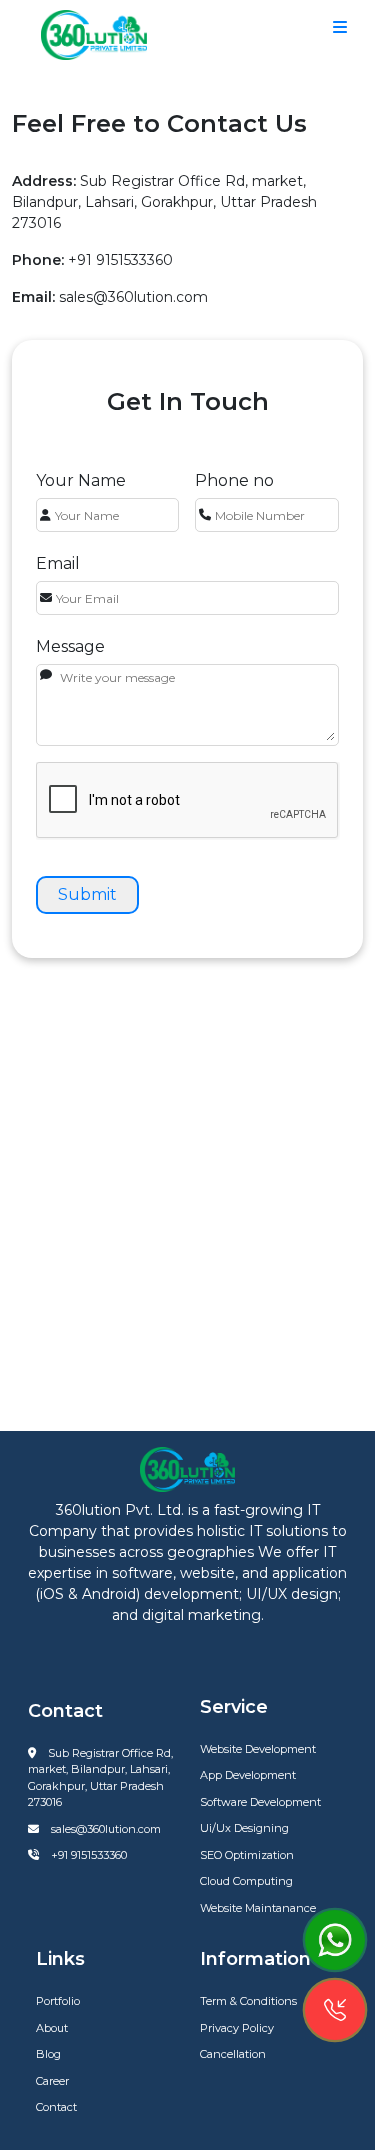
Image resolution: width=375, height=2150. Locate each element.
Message (70, 646)
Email (58, 563)
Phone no (234, 480)
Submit (87, 894)
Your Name (81, 480)
